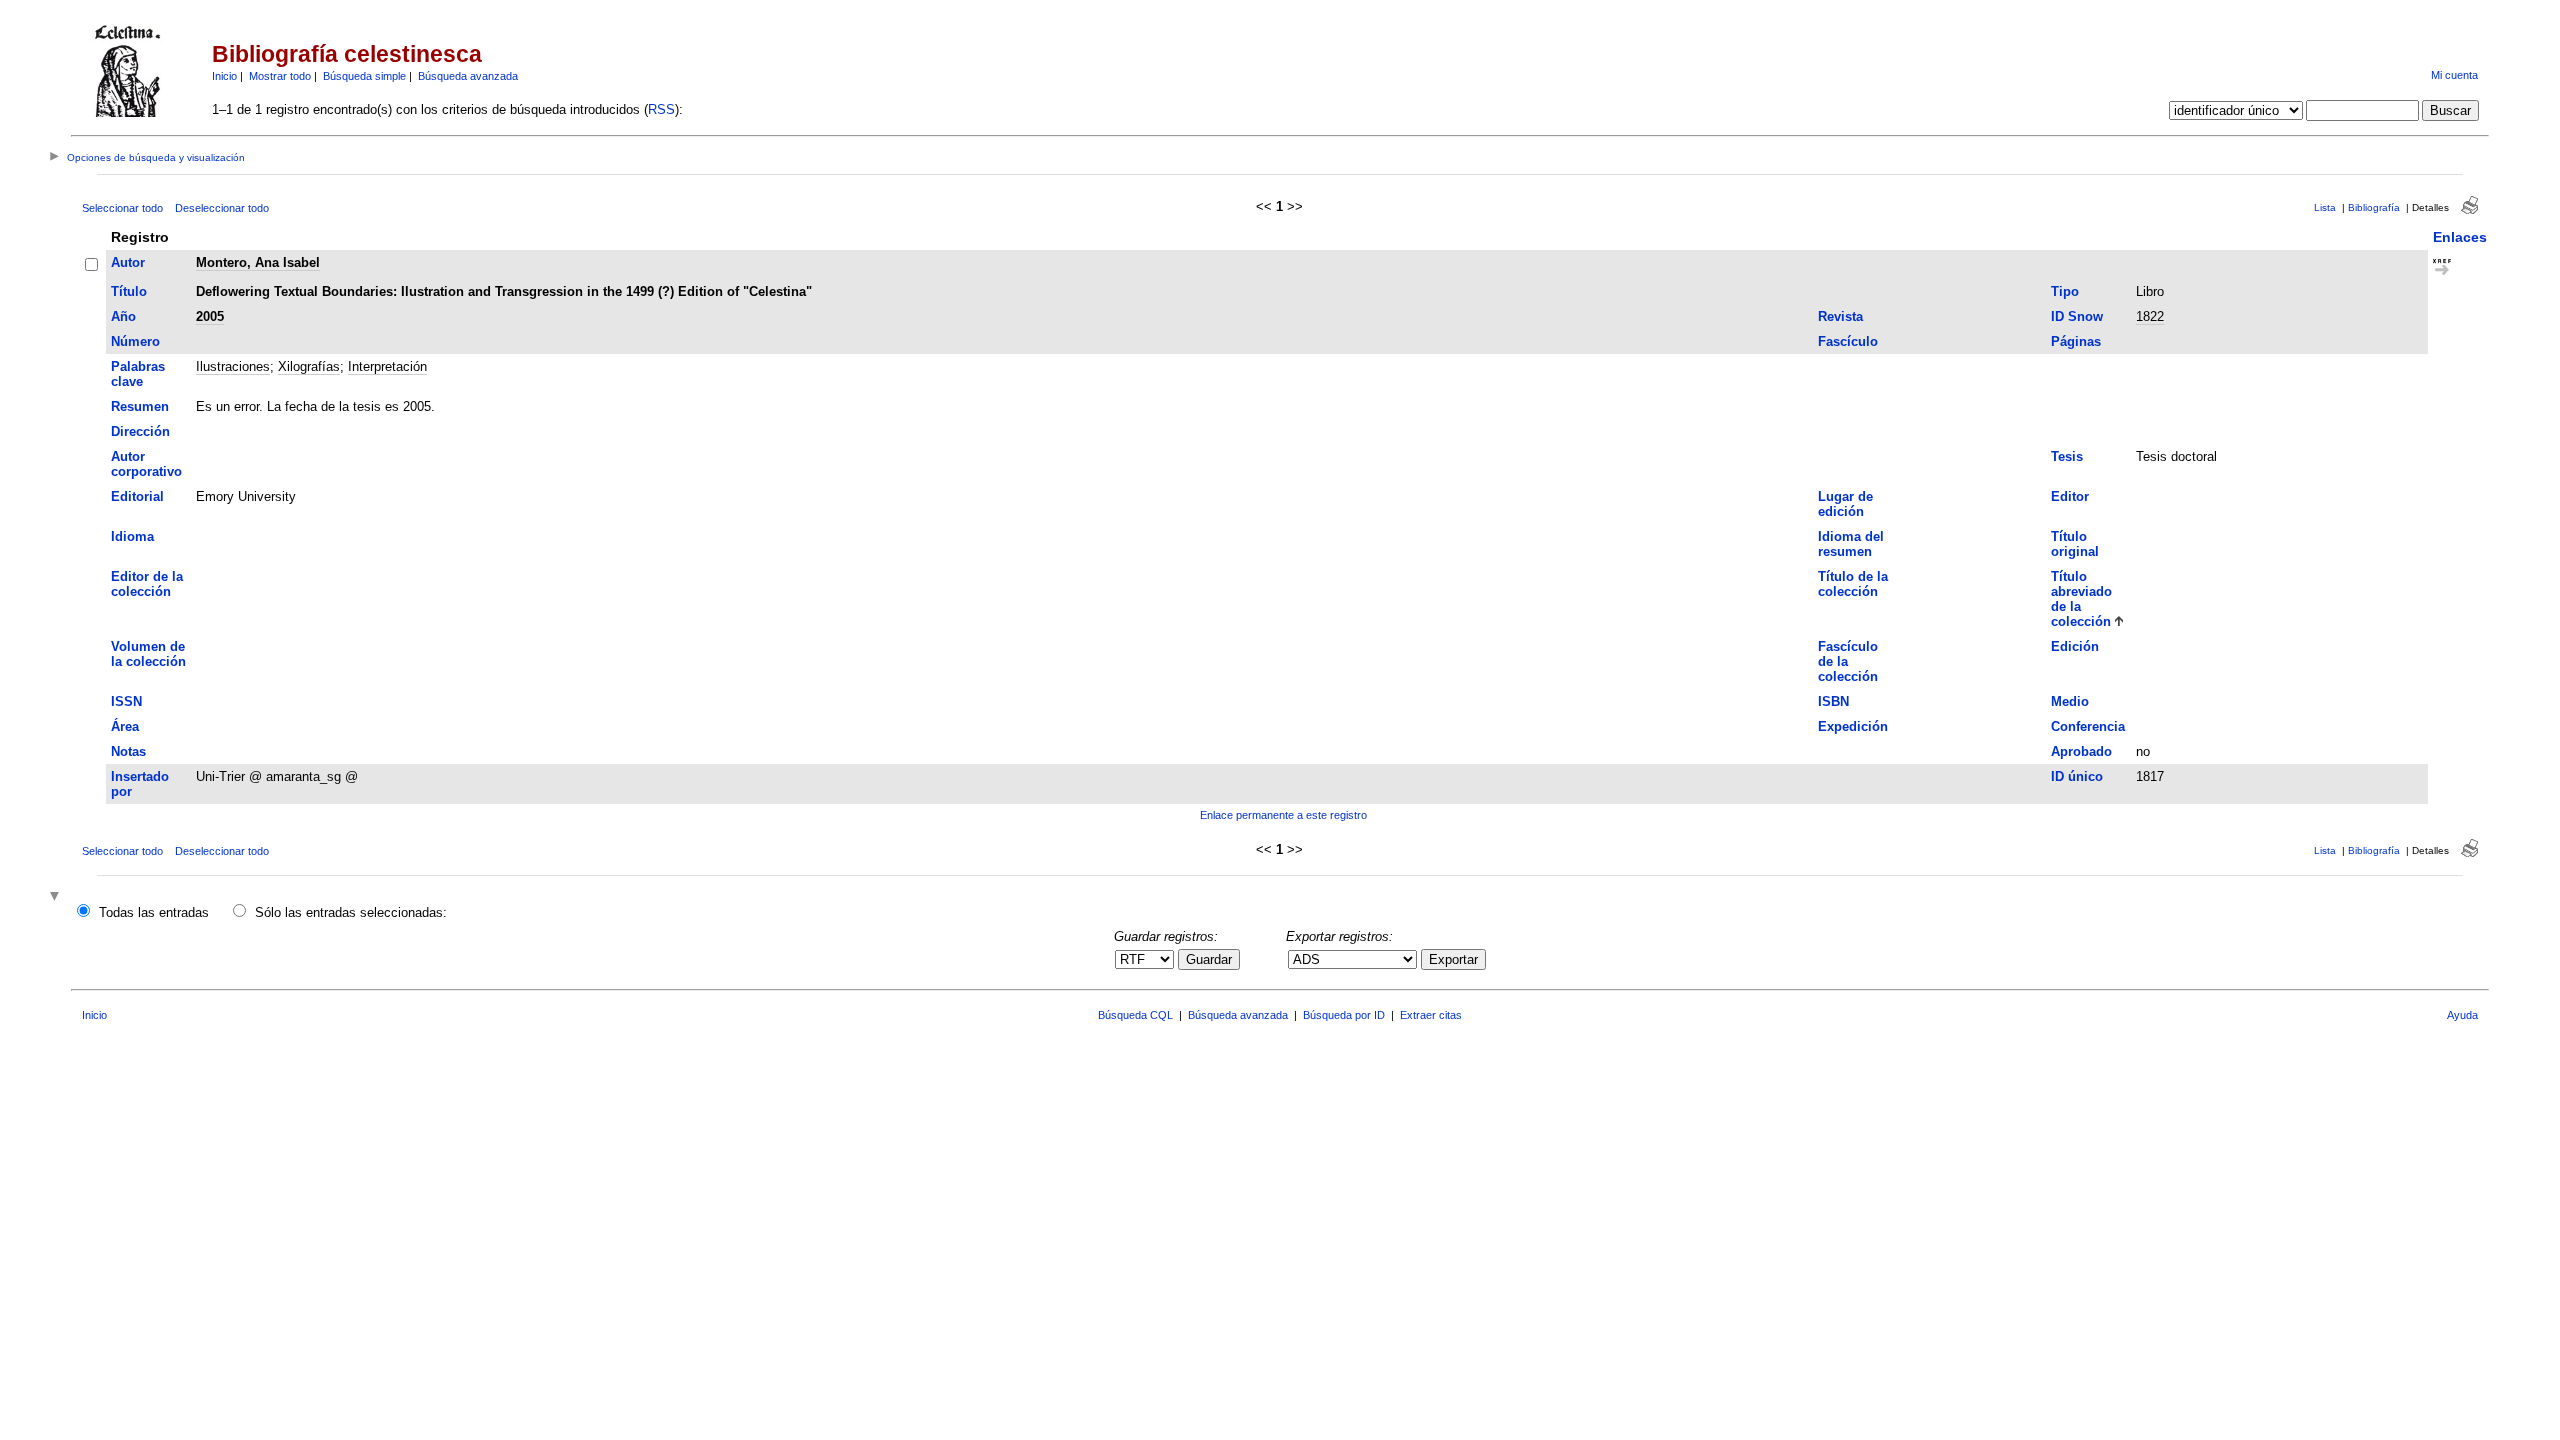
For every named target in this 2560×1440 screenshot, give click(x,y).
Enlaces (2460, 237)
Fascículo (1848, 341)
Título (129, 291)
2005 (210, 316)
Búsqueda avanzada (468, 76)
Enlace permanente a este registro (1283, 815)
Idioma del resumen (1851, 544)
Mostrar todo (280, 76)
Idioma (132, 536)
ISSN (126, 701)
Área (125, 726)
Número (135, 341)
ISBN (1833, 701)
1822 (2150, 316)
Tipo (2065, 291)
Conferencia (2088, 726)
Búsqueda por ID (1344, 1015)
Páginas (2076, 341)
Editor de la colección (147, 584)
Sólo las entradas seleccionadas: (351, 912)
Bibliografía (2374, 207)
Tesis (2067, 456)
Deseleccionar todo (222, 208)
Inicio (224, 76)
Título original (2075, 544)
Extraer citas (1431, 1015)
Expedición (1853, 726)
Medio (2070, 701)
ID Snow (2077, 316)
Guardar (1209, 959)
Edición (2075, 646)
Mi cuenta (2454, 75)
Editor (2070, 496)
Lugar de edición (1845, 504)
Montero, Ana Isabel (258, 262)
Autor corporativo (146, 464)
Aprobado (2081, 751)
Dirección (140, 431)
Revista (1840, 316)
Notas (128, 751)
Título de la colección (1853, 584)
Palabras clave (138, 374)
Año (123, 316)
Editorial (137, 496)
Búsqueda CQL (1135, 1015)
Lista (2325, 207)
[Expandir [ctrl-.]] (57, 897)
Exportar (1453, 959)
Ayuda (2462, 1015)
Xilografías (309, 366)
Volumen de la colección (148, 654)
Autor (128, 262)
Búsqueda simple (364, 76)
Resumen (140, 406)
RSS (661, 109)
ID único (2077, 776)
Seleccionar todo (122, 208)
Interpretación (387, 366)
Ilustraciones (233, 366)
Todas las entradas (154, 912)
